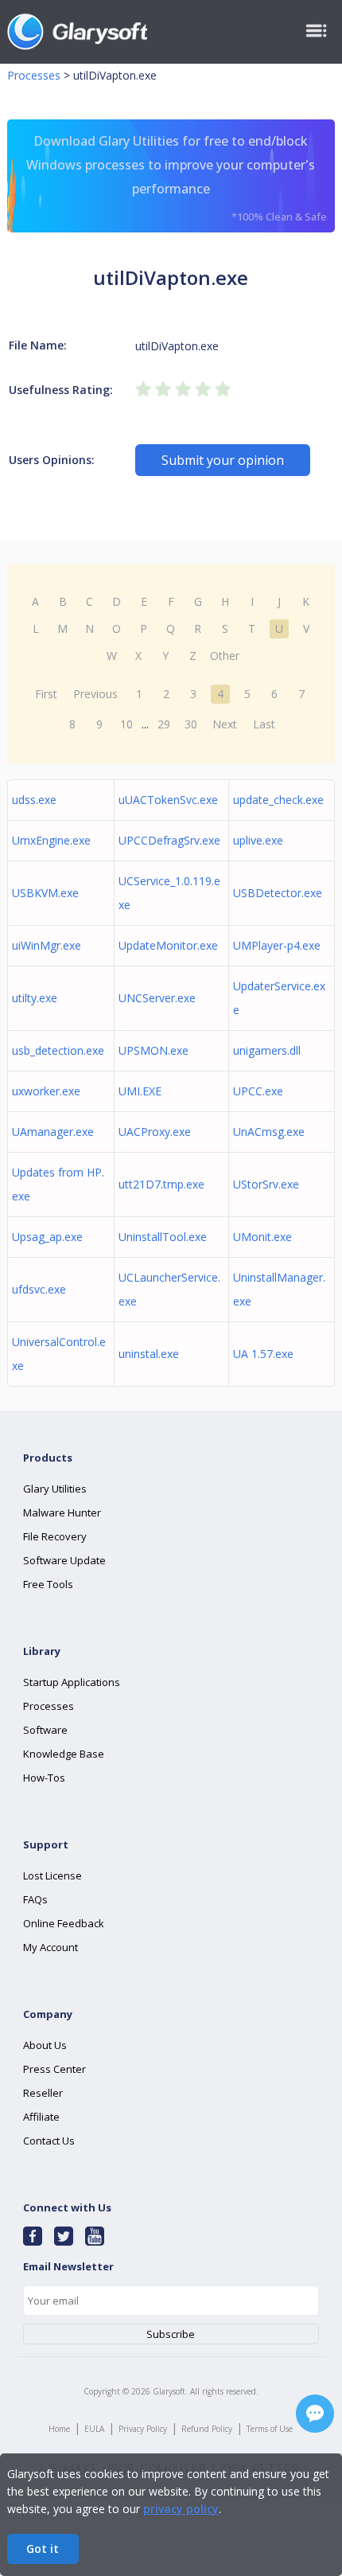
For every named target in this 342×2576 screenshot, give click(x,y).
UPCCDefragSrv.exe (169, 840)
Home (59, 2429)
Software (45, 1730)
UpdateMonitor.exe (168, 945)
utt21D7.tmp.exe (161, 1184)
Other (225, 656)
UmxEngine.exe (51, 840)
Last (264, 724)
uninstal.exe (149, 1354)
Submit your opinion (223, 460)
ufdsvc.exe (39, 1289)
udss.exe (34, 800)
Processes (34, 75)
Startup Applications (72, 1682)
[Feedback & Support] (315, 2414)
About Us (45, 2045)
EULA (94, 2429)
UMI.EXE (140, 1091)
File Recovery (55, 1536)
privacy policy (181, 2509)
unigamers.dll (267, 1050)
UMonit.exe (262, 1237)
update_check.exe (278, 800)
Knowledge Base (64, 1754)
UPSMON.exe (154, 1050)
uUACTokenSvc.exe (168, 800)
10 (126, 724)
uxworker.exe (46, 1091)
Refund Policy (207, 2429)
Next (225, 724)
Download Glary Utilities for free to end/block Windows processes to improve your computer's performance (177, 178)
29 (164, 724)
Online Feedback (64, 1923)
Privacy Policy (143, 2429)
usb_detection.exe (58, 1050)
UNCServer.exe (157, 998)
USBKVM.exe (45, 893)
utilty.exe (35, 998)
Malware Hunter (62, 1512)
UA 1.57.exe (263, 1354)
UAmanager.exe (53, 1132)
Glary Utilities (55, 1489)
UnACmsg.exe (269, 1132)
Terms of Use (270, 2429)
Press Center (54, 2069)
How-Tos (44, 1778)
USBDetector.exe (278, 893)
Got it (43, 2549)
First (46, 694)
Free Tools (48, 1584)
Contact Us (49, 2141)
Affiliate (41, 2117)
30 (191, 724)
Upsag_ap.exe (47, 1237)
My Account (51, 1947)
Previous (95, 694)
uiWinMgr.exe (47, 945)
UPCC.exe (258, 1091)
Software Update (64, 1560)
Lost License (52, 1875)
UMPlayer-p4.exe (277, 945)
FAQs (35, 1899)
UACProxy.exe (155, 1132)
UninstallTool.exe (163, 1237)
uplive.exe (258, 840)
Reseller (43, 2093)
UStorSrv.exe (266, 1184)
